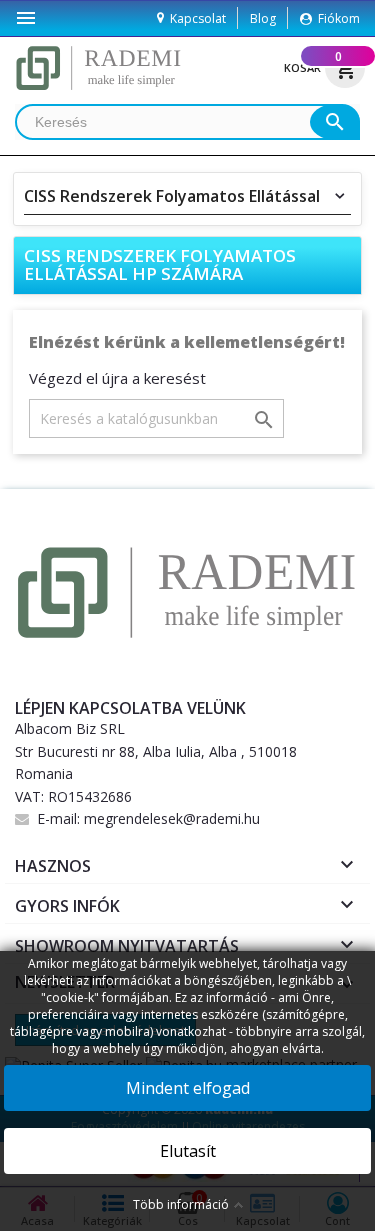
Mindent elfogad (188, 1088)
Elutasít (188, 1151)
